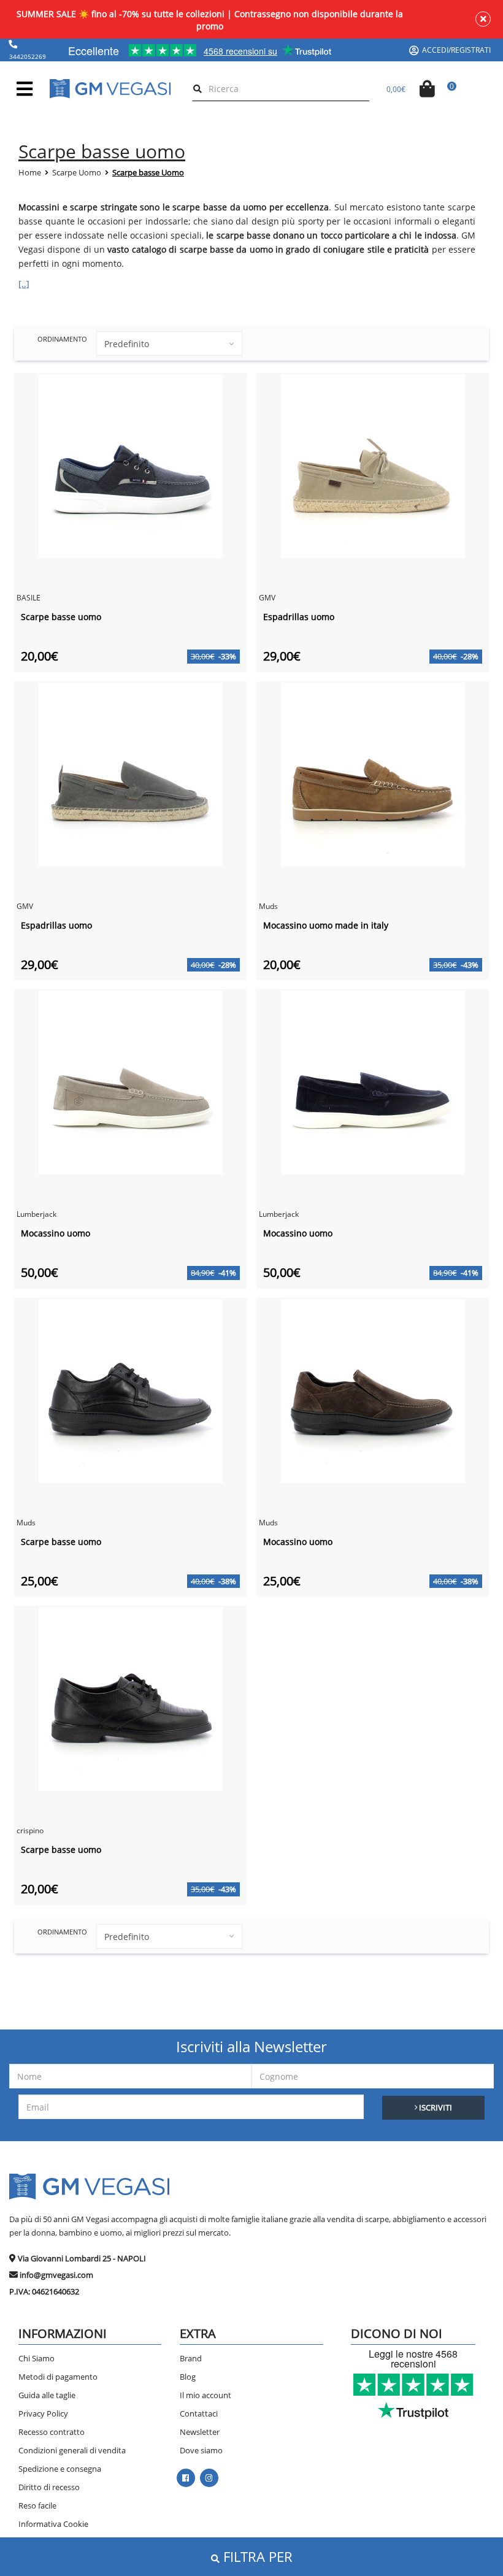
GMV (267, 598)
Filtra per (256, 2556)
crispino (30, 1830)
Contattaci (199, 2413)
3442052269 (28, 56)
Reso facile (37, 2505)
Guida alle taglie (47, 2395)
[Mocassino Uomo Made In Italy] (373, 773)
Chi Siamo (36, 2358)
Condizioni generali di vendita (72, 2450)
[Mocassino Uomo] (131, 1082)
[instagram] (209, 2478)
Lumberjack (36, 1214)
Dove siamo (201, 2450)
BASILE (29, 598)
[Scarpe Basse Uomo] (131, 465)
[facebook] (186, 2478)
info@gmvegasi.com (56, 2275)
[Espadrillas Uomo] (373, 465)
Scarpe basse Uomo (148, 172)
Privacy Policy (43, 2413)
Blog (188, 2377)
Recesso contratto (52, 2432)
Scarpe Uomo (77, 172)
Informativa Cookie (53, 2524)
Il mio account (205, 2395)
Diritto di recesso (49, 2487)
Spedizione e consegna (60, 2469)
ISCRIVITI (435, 2107)
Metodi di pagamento (58, 2377)
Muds (268, 906)
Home (30, 172)
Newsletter (200, 2432)
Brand (191, 2358)
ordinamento (62, 339)
